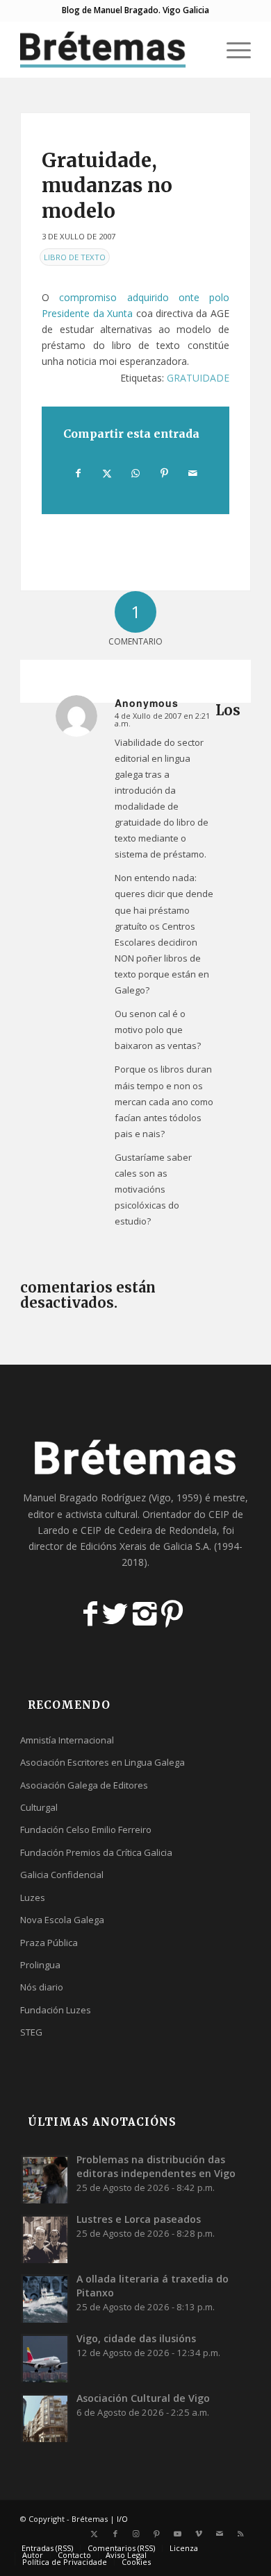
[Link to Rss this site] (240, 2534)
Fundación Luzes (56, 2010)
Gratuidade (198, 378)
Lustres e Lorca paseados (139, 2219)
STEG (31, 2032)
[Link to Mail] (220, 2534)
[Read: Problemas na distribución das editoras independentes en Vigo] (45, 2179)
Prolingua (40, 1965)
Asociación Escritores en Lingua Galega (102, 1762)
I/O (122, 2519)
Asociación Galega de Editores (84, 1785)
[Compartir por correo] (193, 473)
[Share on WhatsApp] (135, 473)
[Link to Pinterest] (157, 2534)
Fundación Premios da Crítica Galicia (96, 1852)
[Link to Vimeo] (199, 2534)
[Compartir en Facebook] (78, 473)
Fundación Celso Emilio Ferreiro (86, 1829)
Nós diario (42, 1987)
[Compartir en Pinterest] (165, 473)
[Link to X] (95, 2534)
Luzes (33, 1897)
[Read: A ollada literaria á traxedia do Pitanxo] (45, 2298)
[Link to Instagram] (136, 2534)
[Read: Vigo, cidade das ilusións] (45, 2358)
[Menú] (232, 49)
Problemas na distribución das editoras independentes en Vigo (156, 2166)
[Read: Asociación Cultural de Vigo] (45, 2418)
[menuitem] (199, 49)
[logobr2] (112, 49)
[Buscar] (199, 49)
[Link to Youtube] (178, 2534)
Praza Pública (49, 1943)
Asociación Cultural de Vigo (143, 2398)
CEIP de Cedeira (116, 1530)
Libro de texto (75, 257)
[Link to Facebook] (115, 2534)
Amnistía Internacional (67, 1740)
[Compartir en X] (107, 473)
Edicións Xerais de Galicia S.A (145, 1546)
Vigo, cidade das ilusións (136, 2338)
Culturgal (39, 1807)
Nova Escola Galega (62, 1920)
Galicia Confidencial (62, 1875)
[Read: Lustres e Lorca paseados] (45, 2239)
